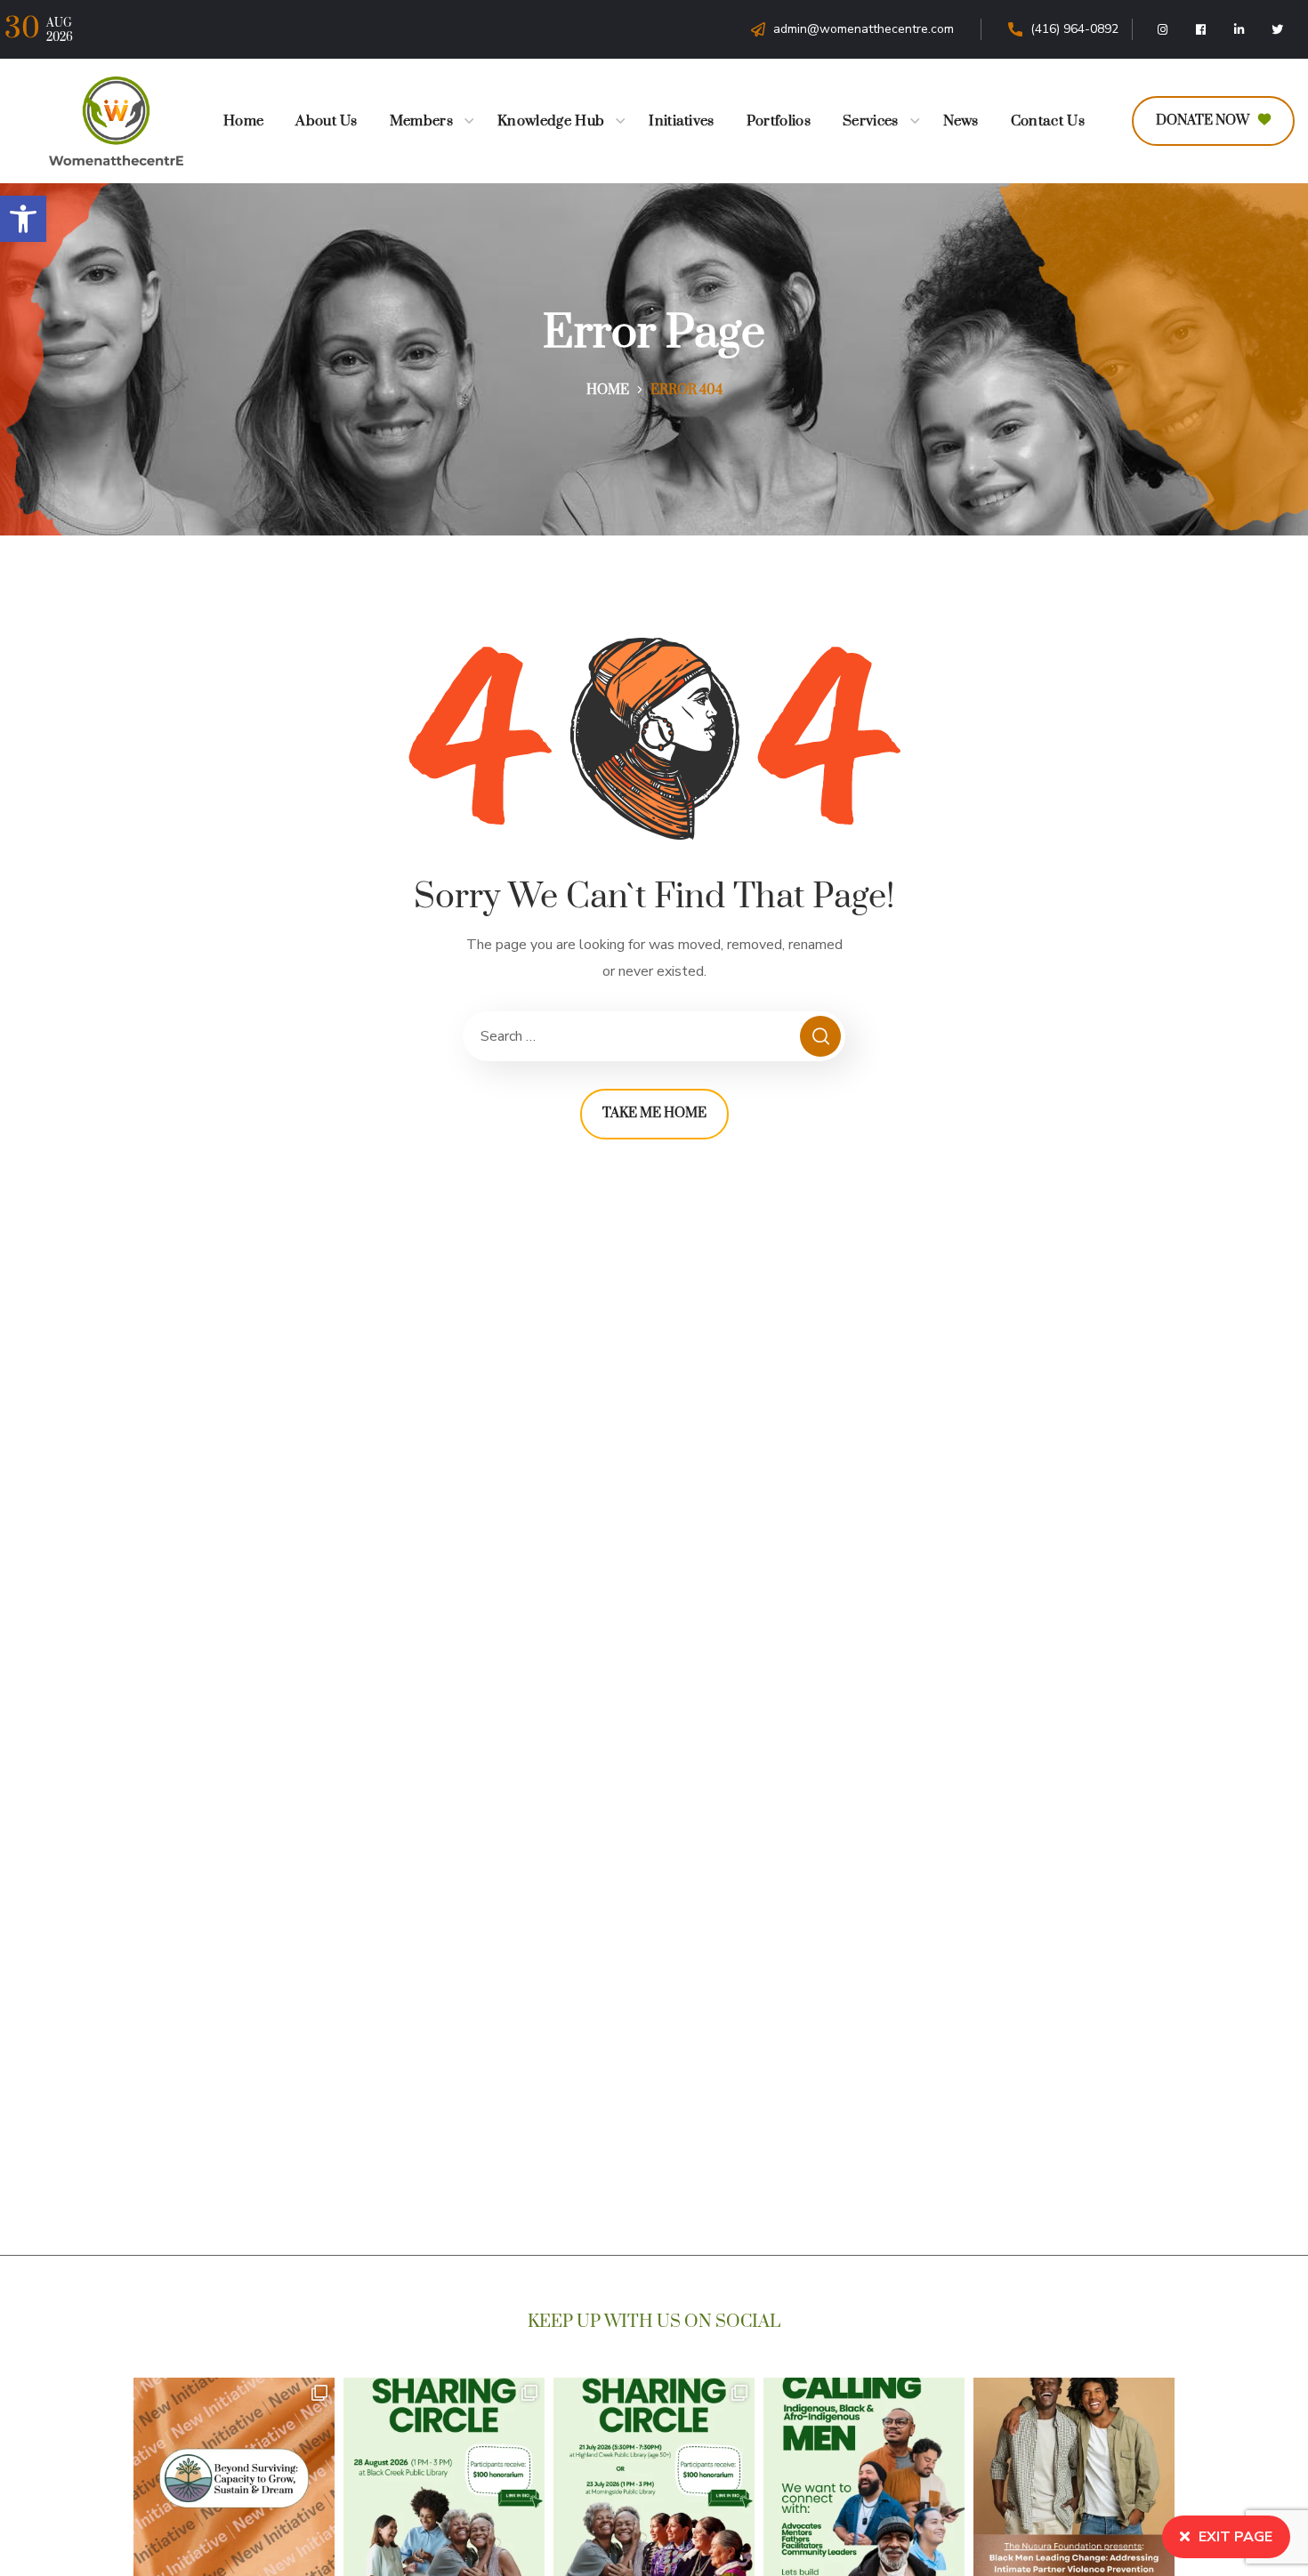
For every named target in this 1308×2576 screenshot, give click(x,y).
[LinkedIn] (1239, 29)
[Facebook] (1201, 29)
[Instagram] (1163, 29)
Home (608, 390)
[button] (23, 219)
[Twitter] (1278, 29)
